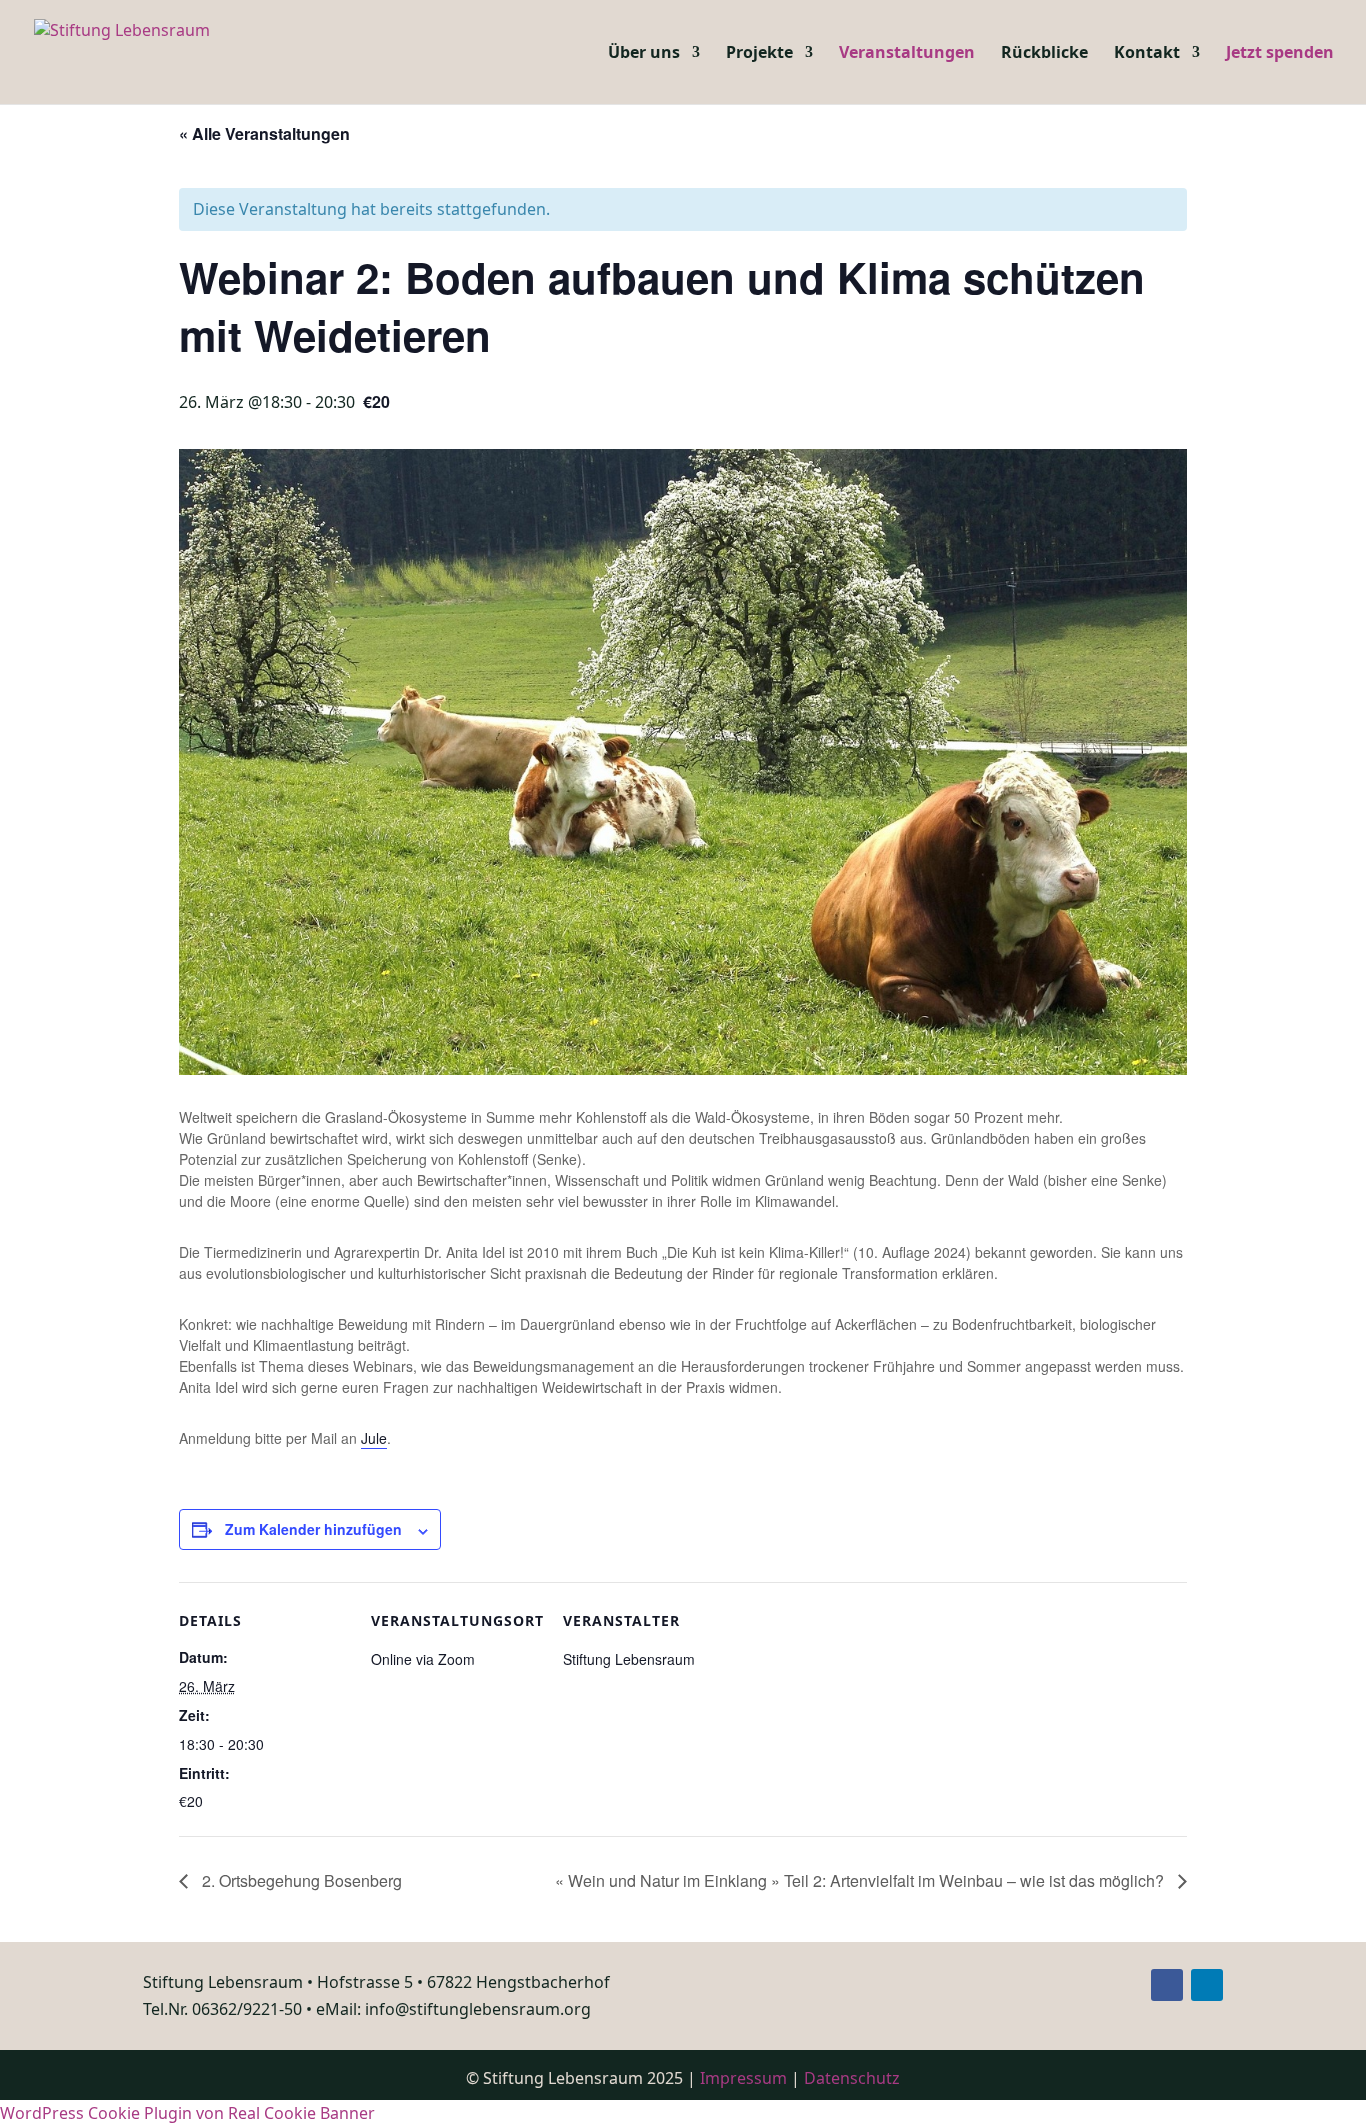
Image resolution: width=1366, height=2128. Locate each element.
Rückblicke (1044, 54)
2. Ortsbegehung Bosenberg (300, 1880)
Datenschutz (852, 2078)
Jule (374, 1438)
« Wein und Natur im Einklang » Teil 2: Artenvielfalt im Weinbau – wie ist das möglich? (861, 1880)
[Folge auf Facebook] (1167, 1985)
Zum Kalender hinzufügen (313, 1529)
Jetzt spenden (1280, 54)
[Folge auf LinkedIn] (1207, 1985)
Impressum (743, 2078)
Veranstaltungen (907, 54)
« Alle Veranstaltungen (264, 133)
